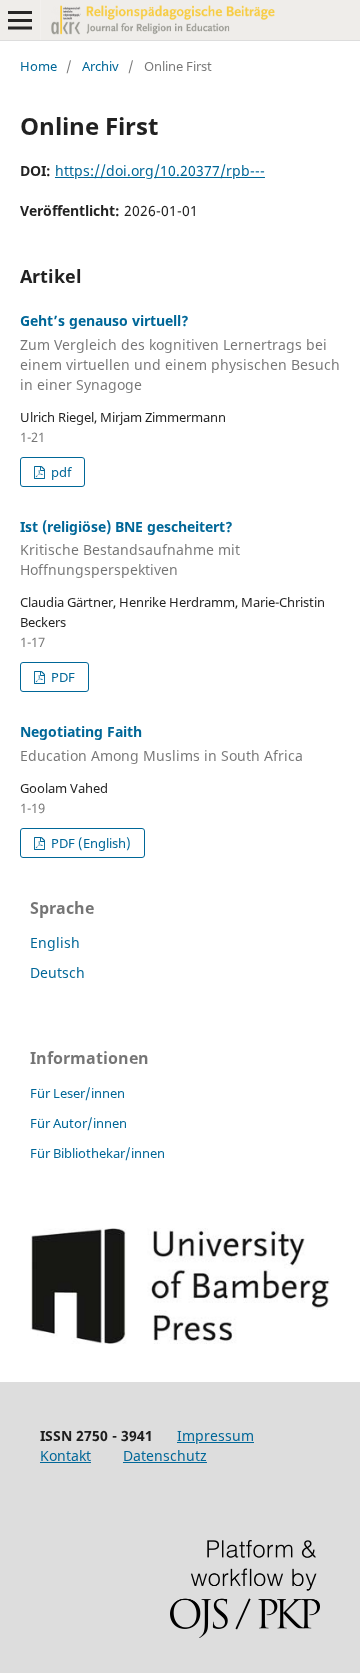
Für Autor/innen (78, 1123)
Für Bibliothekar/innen (97, 1153)
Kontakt (65, 1455)
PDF (61, 677)
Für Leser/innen (77, 1093)
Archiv (100, 66)
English (55, 942)
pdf (59, 472)
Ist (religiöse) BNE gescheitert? (130, 548)
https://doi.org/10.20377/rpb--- (160, 170)
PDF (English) (89, 843)
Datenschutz (165, 1455)
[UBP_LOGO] (180, 1338)
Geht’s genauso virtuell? (180, 352)
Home (38, 66)
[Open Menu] (20, 20)
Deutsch (57, 972)
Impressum (215, 1435)
